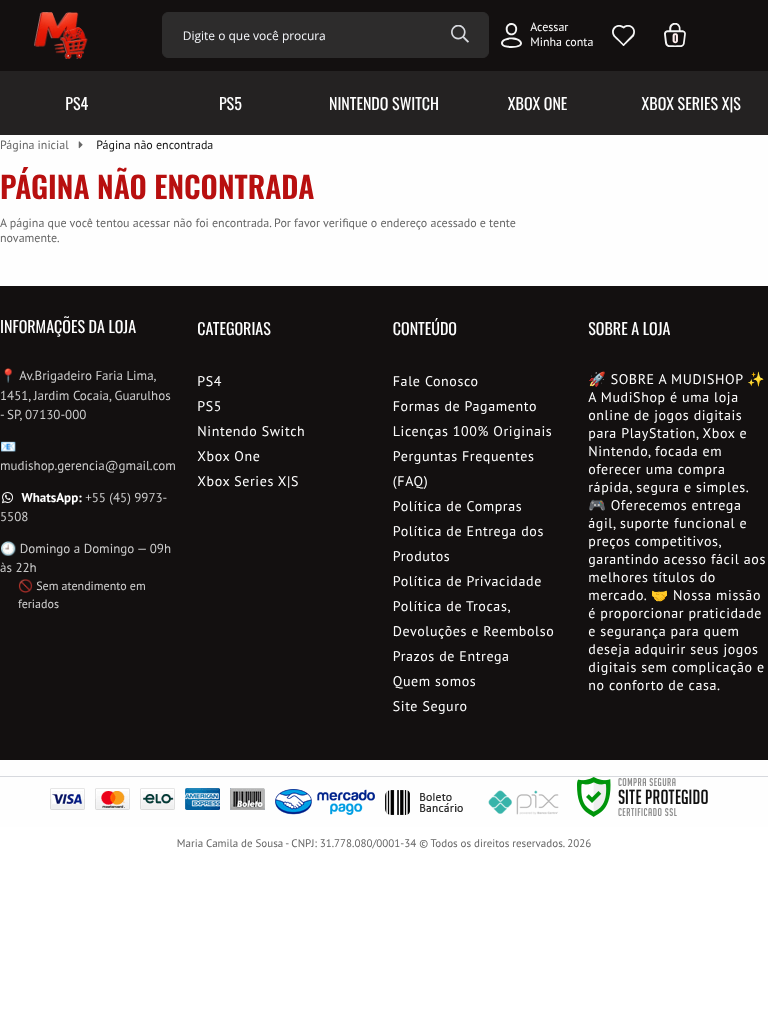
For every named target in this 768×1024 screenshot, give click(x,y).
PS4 (209, 381)
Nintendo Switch (251, 431)
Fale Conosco (436, 381)
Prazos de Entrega (451, 656)
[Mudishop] (59, 35)
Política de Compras (458, 506)
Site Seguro (430, 706)
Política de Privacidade (467, 581)
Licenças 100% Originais (473, 431)
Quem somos (435, 681)
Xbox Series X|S (248, 481)
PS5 (209, 406)
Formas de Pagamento (465, 406)
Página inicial (34, 145)
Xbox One (228, 456)
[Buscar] (460, 35)
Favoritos (623, 35)
